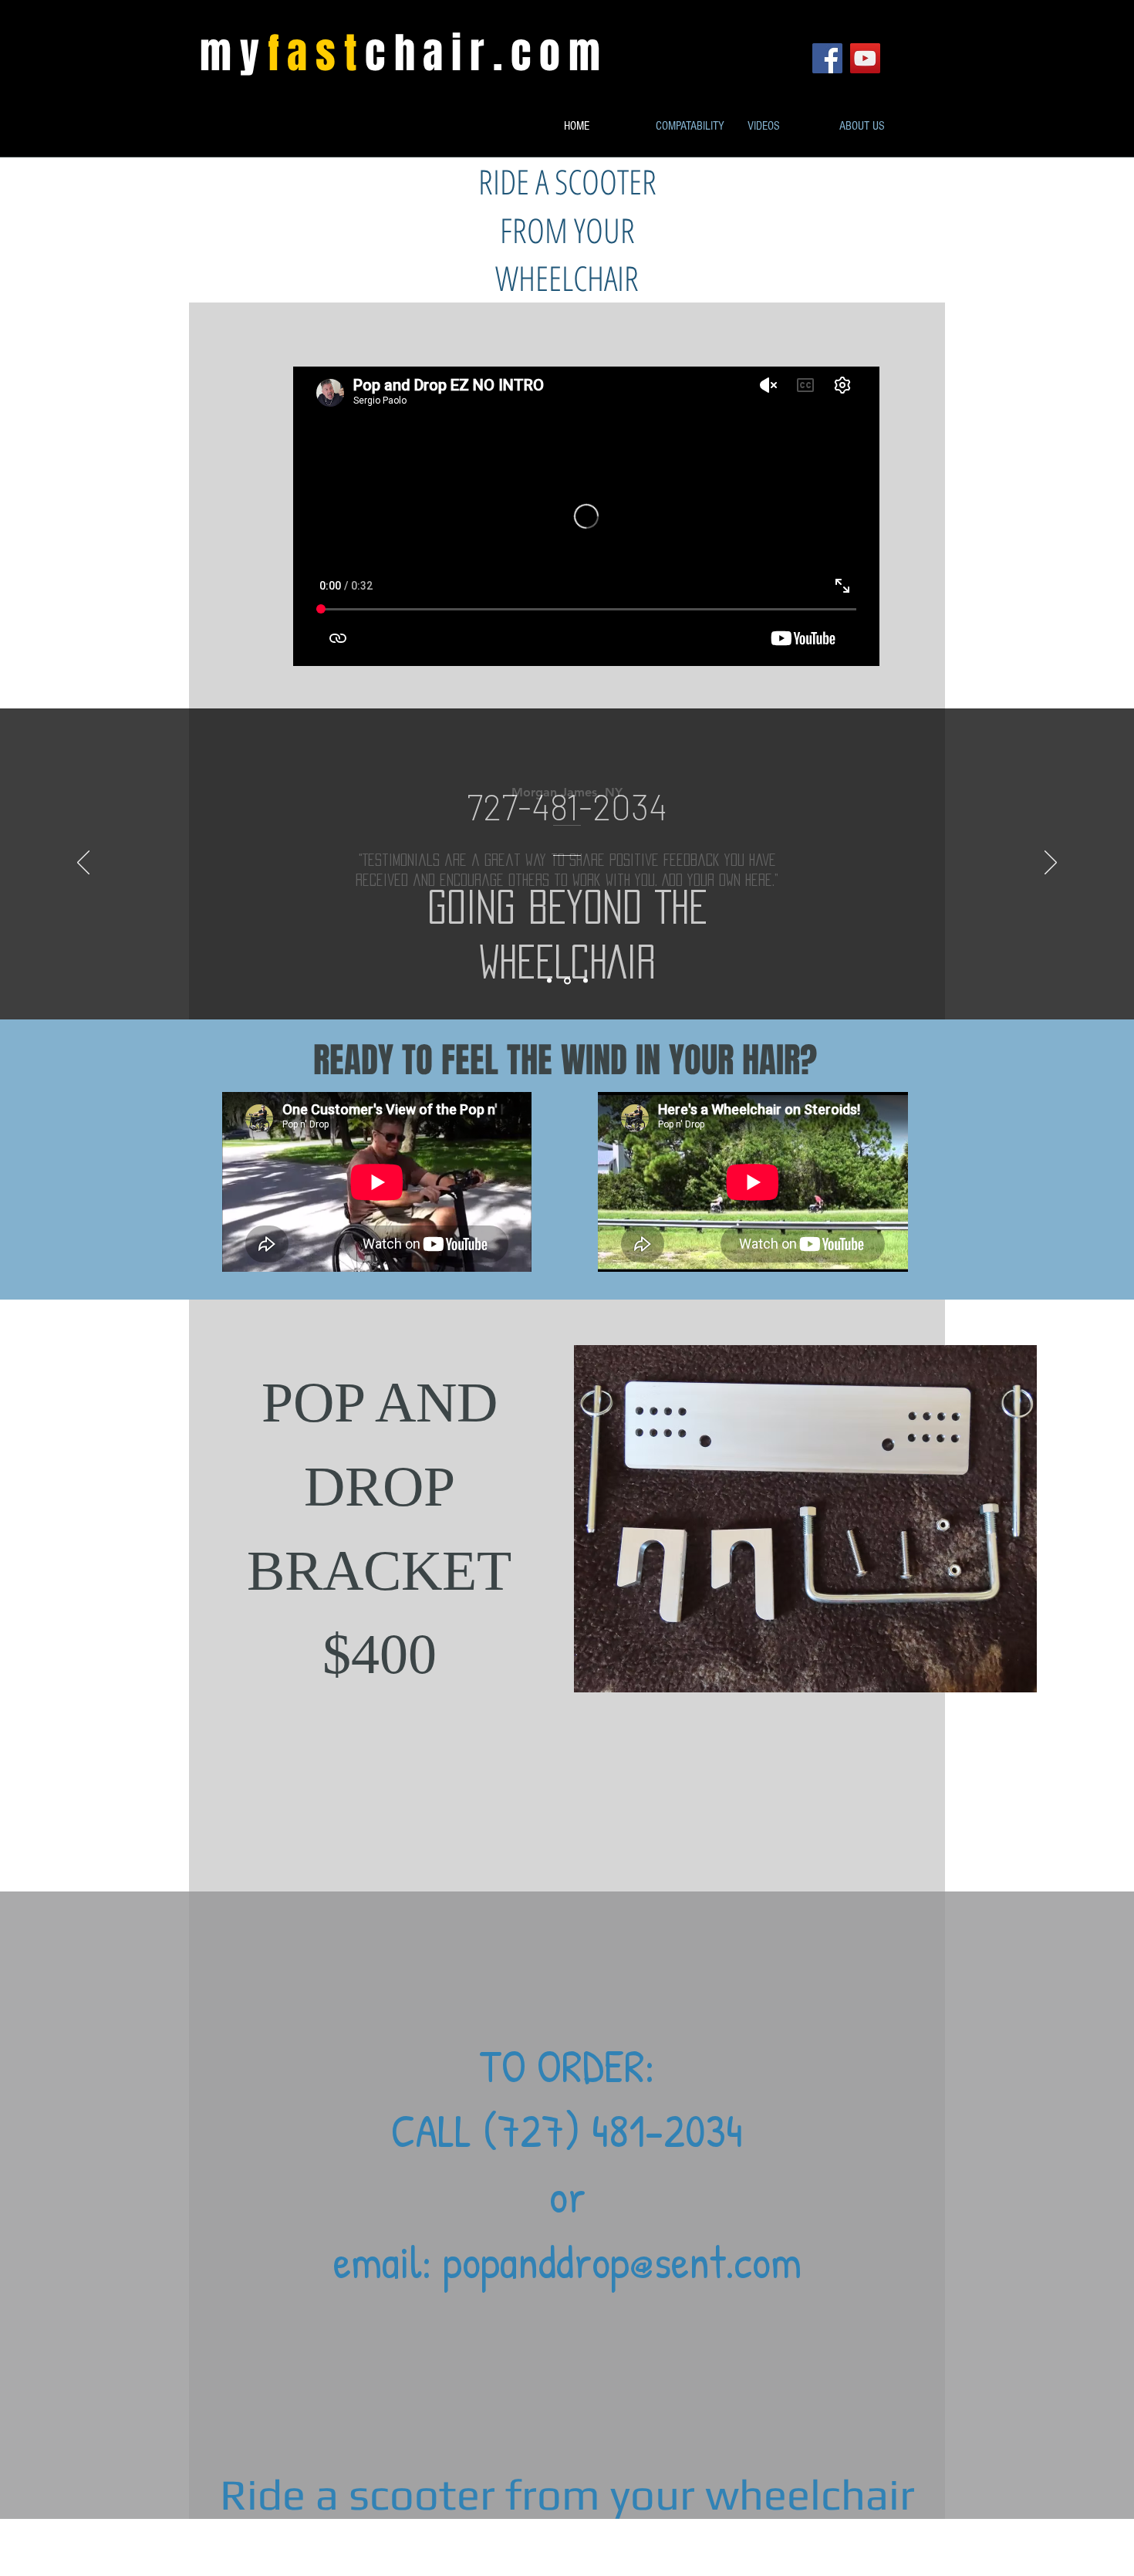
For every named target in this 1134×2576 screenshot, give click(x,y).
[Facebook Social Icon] (827, 58)
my (234, 54)
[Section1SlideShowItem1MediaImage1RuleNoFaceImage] (549, 981)
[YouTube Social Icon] (865, 58)
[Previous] (83, 864)
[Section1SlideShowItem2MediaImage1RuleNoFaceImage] (567, 980)
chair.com (487, 54)
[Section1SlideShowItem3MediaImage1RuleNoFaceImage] (586, 981)
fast (316, 54)
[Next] (1051, 864)
